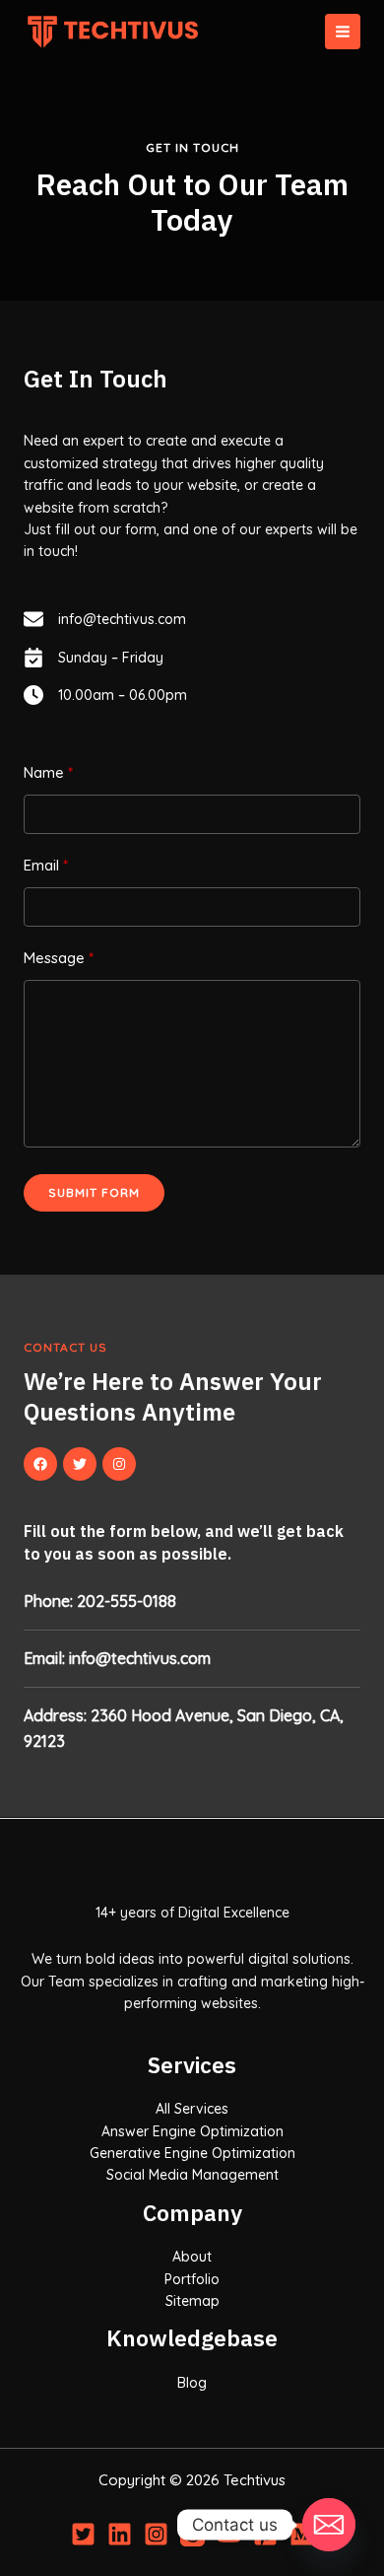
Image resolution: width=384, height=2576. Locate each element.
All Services (192, 2109)
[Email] (329, 2525)
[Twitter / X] (83, 2534)
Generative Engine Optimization (192, 2153)
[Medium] (302, 2534)
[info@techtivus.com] (105, 619)
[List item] (40, 1464)
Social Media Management (192, 2175)
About (192, 2257)
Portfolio (192, 2279)
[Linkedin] (120, 2534)
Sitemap (192, 2301)
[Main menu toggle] (343, 32)
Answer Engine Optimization (192, 2131)
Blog (192, 2383)
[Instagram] (156, 2534)
